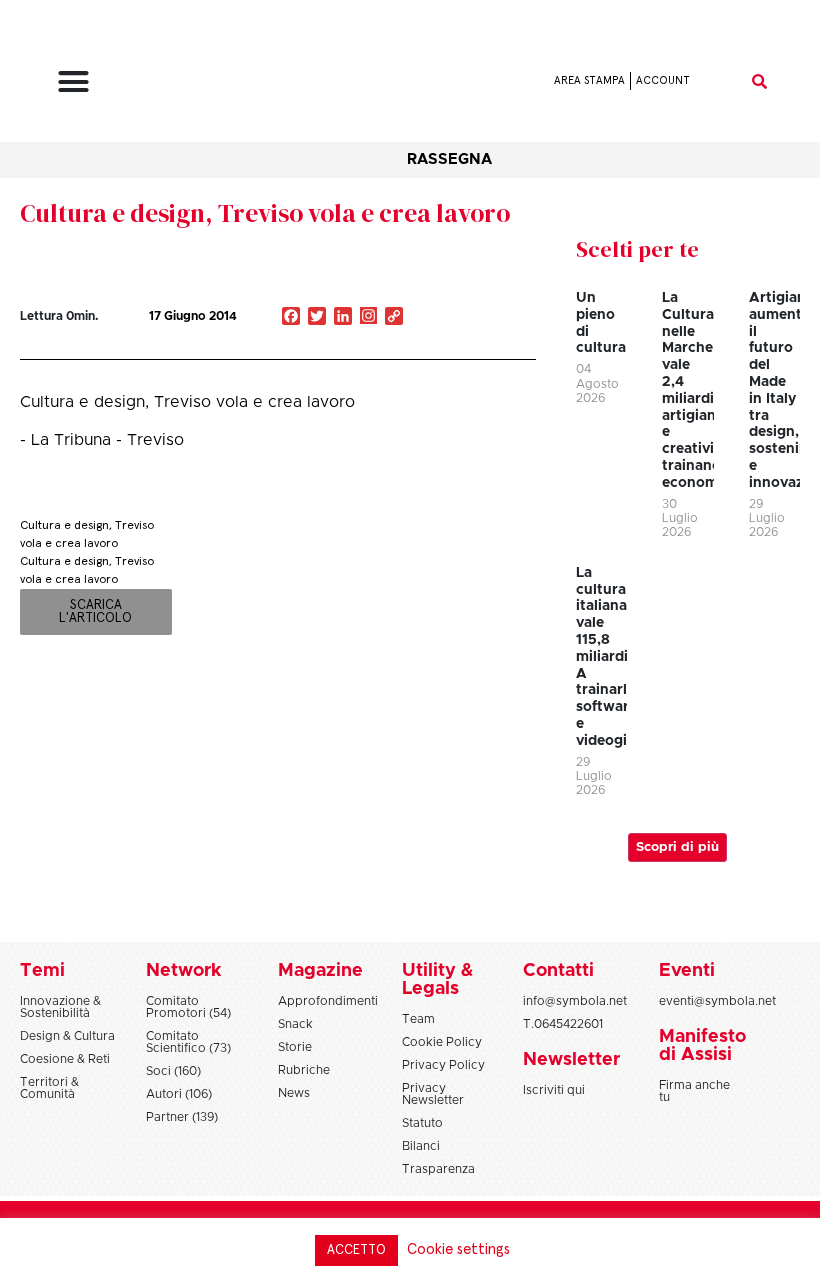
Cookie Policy (442, 1042)
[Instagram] (368, 318)
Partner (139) (182, 1117)
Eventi (687, 971)
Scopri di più (677, 847)
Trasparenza (438, 1169)
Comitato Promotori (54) (188, 1007)
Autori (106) (179, 1094)
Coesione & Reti (65, 1059)
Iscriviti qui (554, 1090)
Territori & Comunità (49, 1088)
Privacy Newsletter (433, 1094)
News (294, 1093)
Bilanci (421, 1146)
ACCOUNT (663, 80)
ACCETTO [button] (356, 1250)
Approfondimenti (328, 1001)
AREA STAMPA (589, 80)
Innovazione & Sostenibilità (60, 1007)
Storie (295, 1047)
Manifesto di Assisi (702, 1046)
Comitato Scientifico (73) (188, 1042)
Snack (295, 1024)
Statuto (422, 1123)
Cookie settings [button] (458, 1249)
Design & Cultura (67, 1036)
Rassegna (449, 159)
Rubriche (304, 1070)
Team (418, 1019)
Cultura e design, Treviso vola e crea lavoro (265, 213)
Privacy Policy (443, 1065)
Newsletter (571, 1060)
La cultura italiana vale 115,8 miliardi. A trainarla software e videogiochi (616, 657)
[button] (74, 81)
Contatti (558, 971)
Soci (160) (173, 1071)
